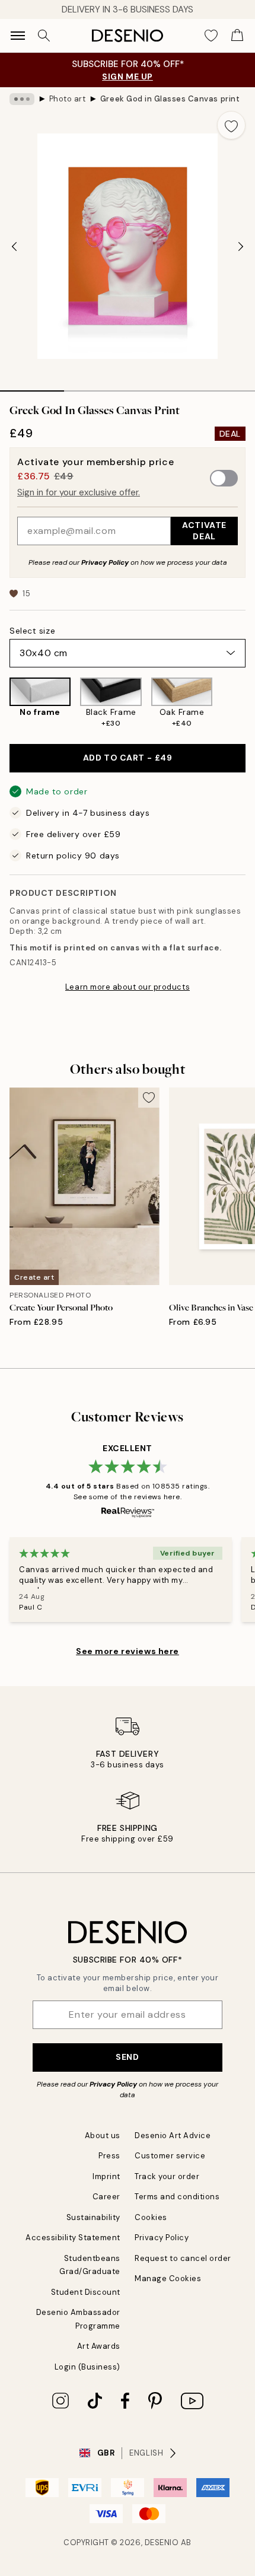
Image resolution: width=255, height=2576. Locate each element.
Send (127, 2057)
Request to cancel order (183, 2258)
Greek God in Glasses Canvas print (170, 99)
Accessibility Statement (73, 2238)
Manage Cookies (168, 2278)
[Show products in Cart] (237, 36)
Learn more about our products (128, 987)
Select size (32, 631)
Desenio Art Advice (173, 2135)
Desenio (162, 2542)
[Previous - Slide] (14, 246)
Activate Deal (204, 531)
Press (109, 2156)
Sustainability (93, 2217)
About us (103, 2135)
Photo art (68, 99)
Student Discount (86, 2292)
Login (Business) (87, 2367)
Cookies (151, 2217)
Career (106, 2197)
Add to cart (128, 758)
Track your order (167, 2176)
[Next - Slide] (241, 246)
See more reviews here (128, 1651)
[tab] (32, 387)
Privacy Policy (105, 562)
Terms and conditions (177, 2197)
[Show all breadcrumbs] (22, 99)
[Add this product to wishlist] (231, 125)
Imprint (106, 2176)
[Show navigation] (18, 36)
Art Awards (99, 2346)
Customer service (170, 2156)
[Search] (44, 36)
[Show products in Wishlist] (211, 36)
